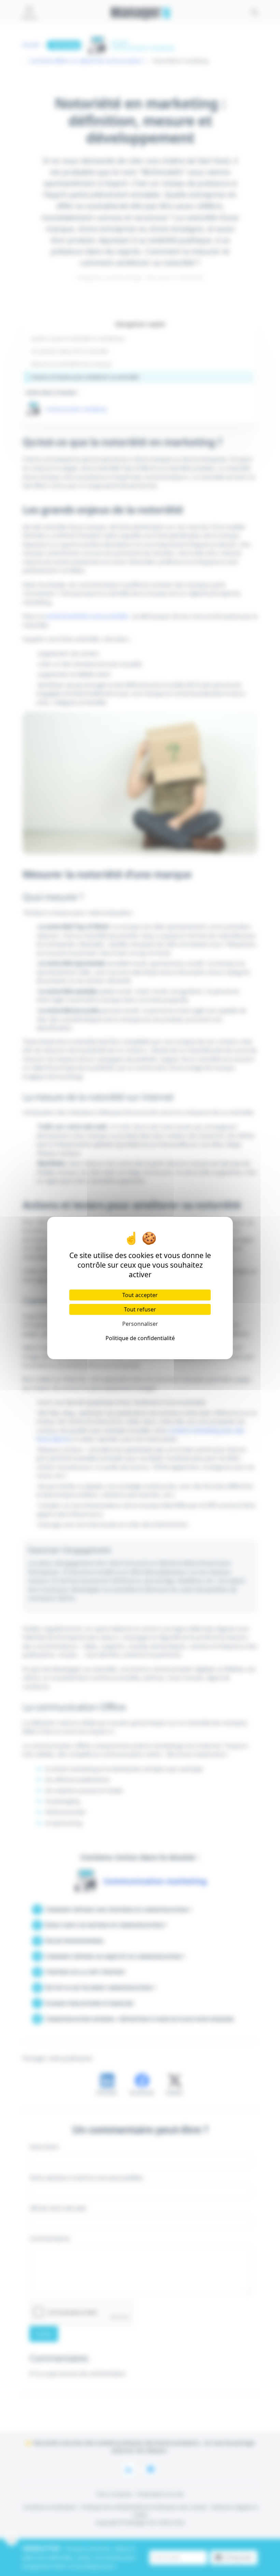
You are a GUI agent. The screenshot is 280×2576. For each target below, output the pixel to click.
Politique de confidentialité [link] (140, 1338)
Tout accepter (140, 1295)
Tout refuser (140, 1309)
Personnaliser (140, 1324)
